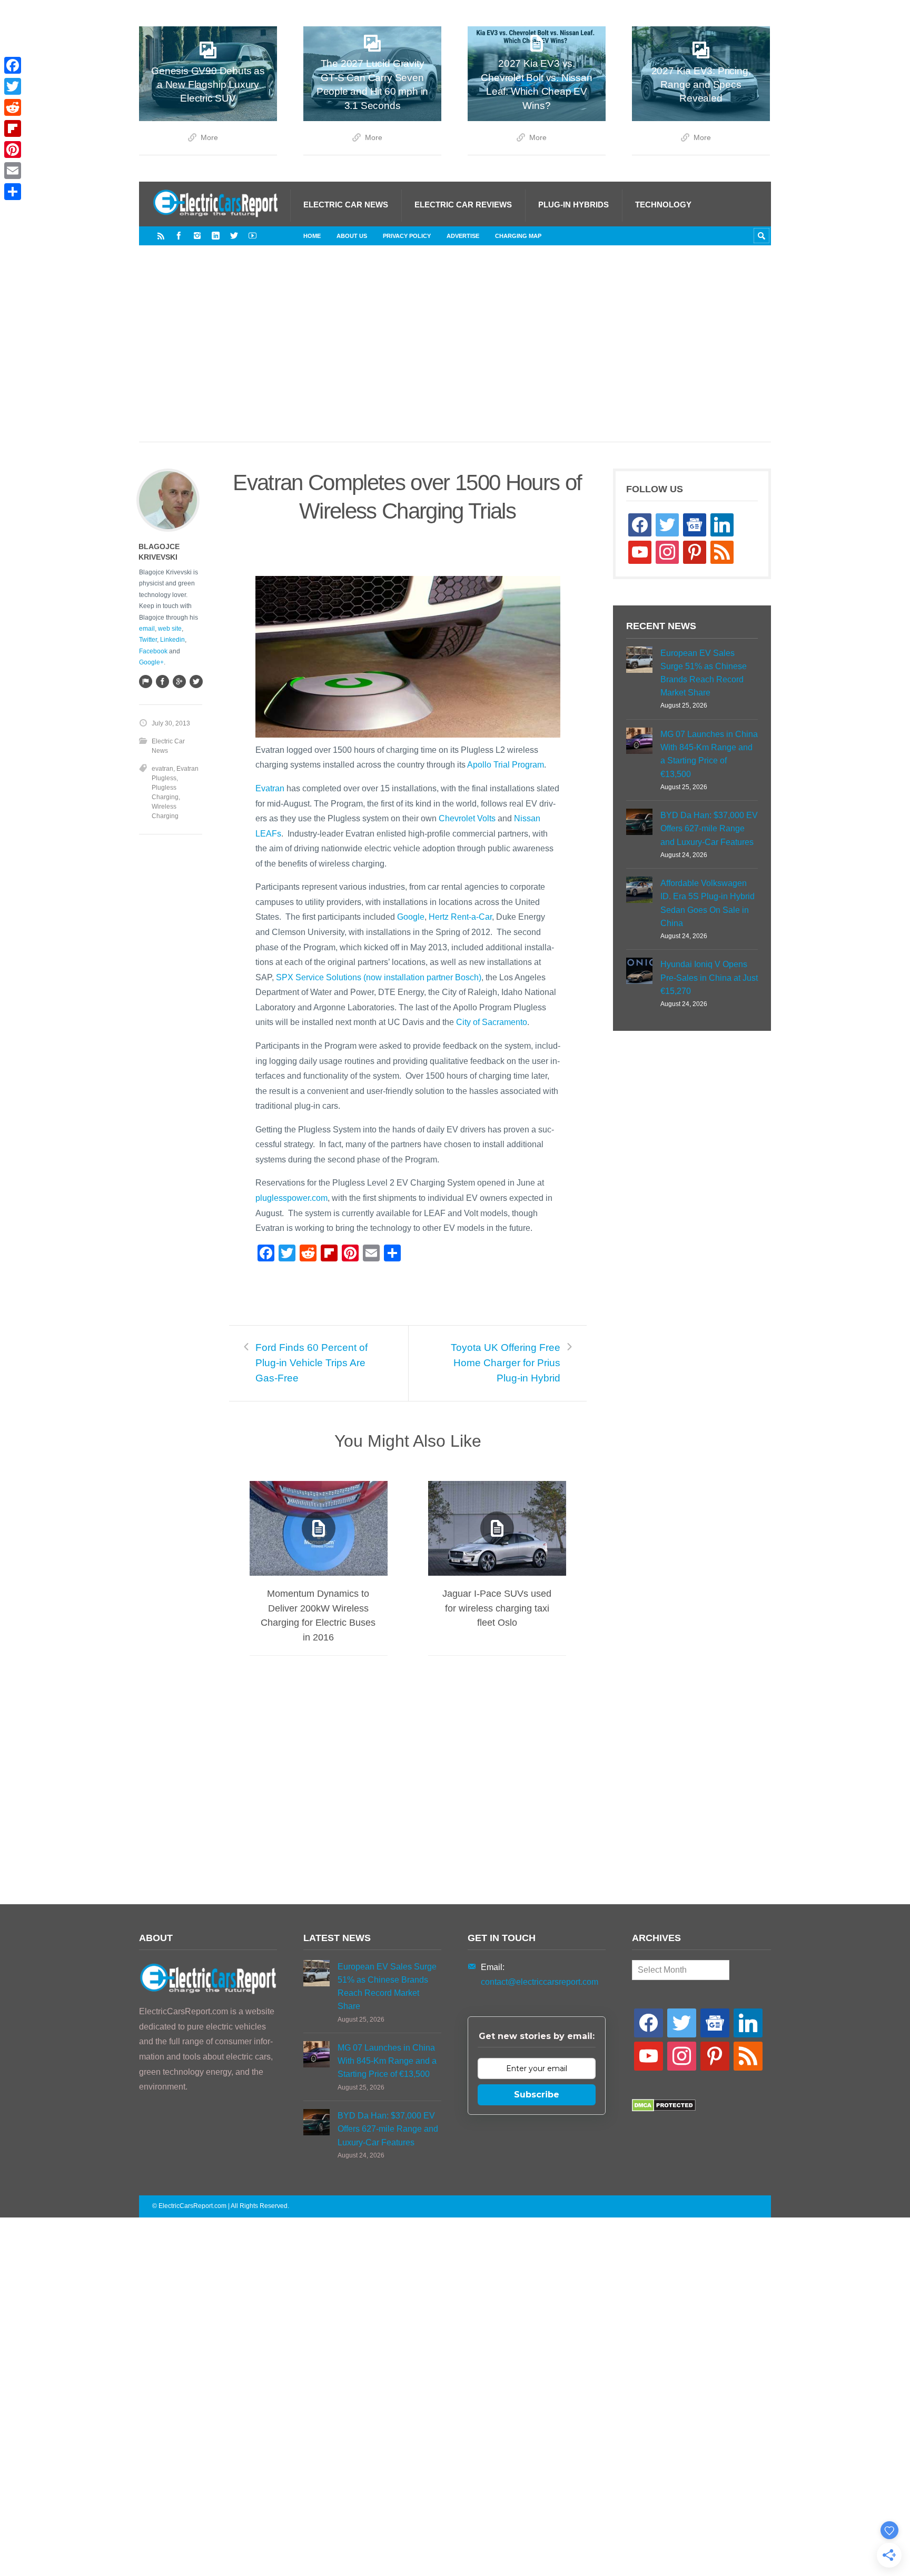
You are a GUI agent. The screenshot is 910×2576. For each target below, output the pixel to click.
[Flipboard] (13, 128)
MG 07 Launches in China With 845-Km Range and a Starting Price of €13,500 (709, 754)
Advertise (463, 236)
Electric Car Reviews (463, 205)
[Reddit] (13, 107)
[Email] (13, 171)
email (147, 629)
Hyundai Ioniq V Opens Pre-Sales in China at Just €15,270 (709, 977)
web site (170, 629)
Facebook (153, 651)
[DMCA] (664, 2109)
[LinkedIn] (216, 236)
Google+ (151, 662)
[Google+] (179, 681)
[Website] (145, 681)
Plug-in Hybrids (573, 205)
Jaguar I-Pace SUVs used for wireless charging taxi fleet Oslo (497, 1608)
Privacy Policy (407, 236)
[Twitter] (234, 236)
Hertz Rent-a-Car (460, 917)
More (209, 138)
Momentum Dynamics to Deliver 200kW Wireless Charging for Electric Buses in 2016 (318, 1615)
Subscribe (537, 2095)
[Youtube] (253, 236)
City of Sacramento (492, 1022)
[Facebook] (179, 236)
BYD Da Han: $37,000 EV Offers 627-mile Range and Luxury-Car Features (709, 828)
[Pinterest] (13, 150)
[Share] (13, 192)
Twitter (148, 640)
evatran (162, 769)
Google (411, 917)
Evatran (270, 788)
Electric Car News (346, 205)
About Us (352, 236)
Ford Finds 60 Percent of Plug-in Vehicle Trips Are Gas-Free (311, 1362)
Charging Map (518, 236)
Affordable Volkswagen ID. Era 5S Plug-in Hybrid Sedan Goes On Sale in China (708, 903)
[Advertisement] (455, 354)
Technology (663, 205)
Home (312, 236)
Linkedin (172, 640)
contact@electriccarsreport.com (540, 1982)
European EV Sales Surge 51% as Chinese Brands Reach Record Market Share (704, 673)
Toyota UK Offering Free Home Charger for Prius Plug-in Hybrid (506, 1362)
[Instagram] (197, 236)
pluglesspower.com (291, 1198)
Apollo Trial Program (506, 765)
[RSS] (161, 236)
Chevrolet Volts (467, 818)
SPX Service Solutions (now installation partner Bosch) (379, 977)
